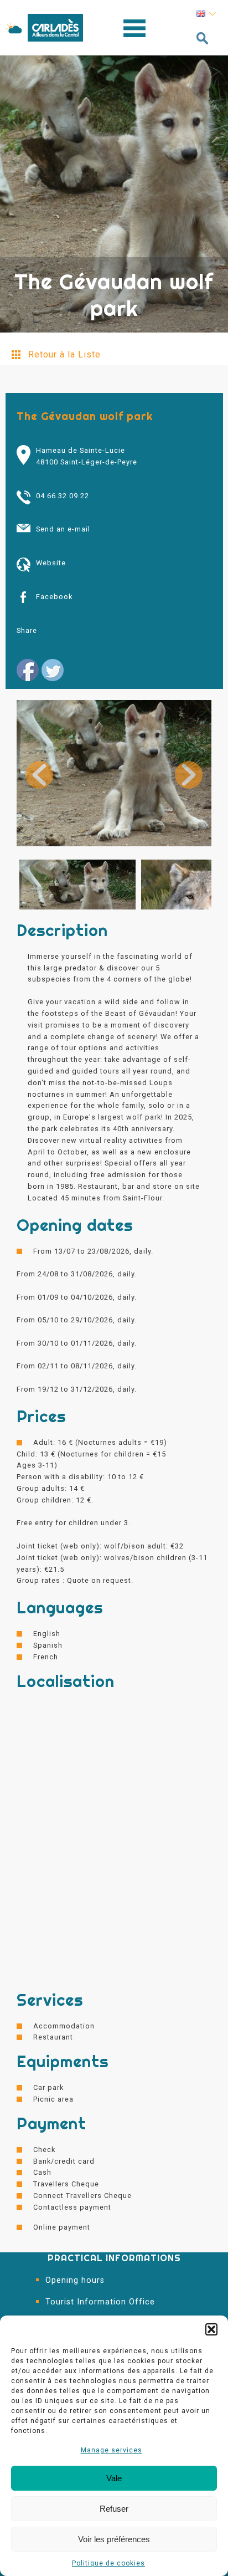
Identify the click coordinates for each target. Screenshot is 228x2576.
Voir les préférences (114, 2539)
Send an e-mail (63, 529)
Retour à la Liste (64, 354)
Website (51, 563)
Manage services (112, 2450)
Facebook (54, 597)
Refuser (114, 2509)
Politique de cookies (108, 2563)
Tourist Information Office (100, 2302)
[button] (211, 2329)
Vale (114, 2478)
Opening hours (75, 2280)
